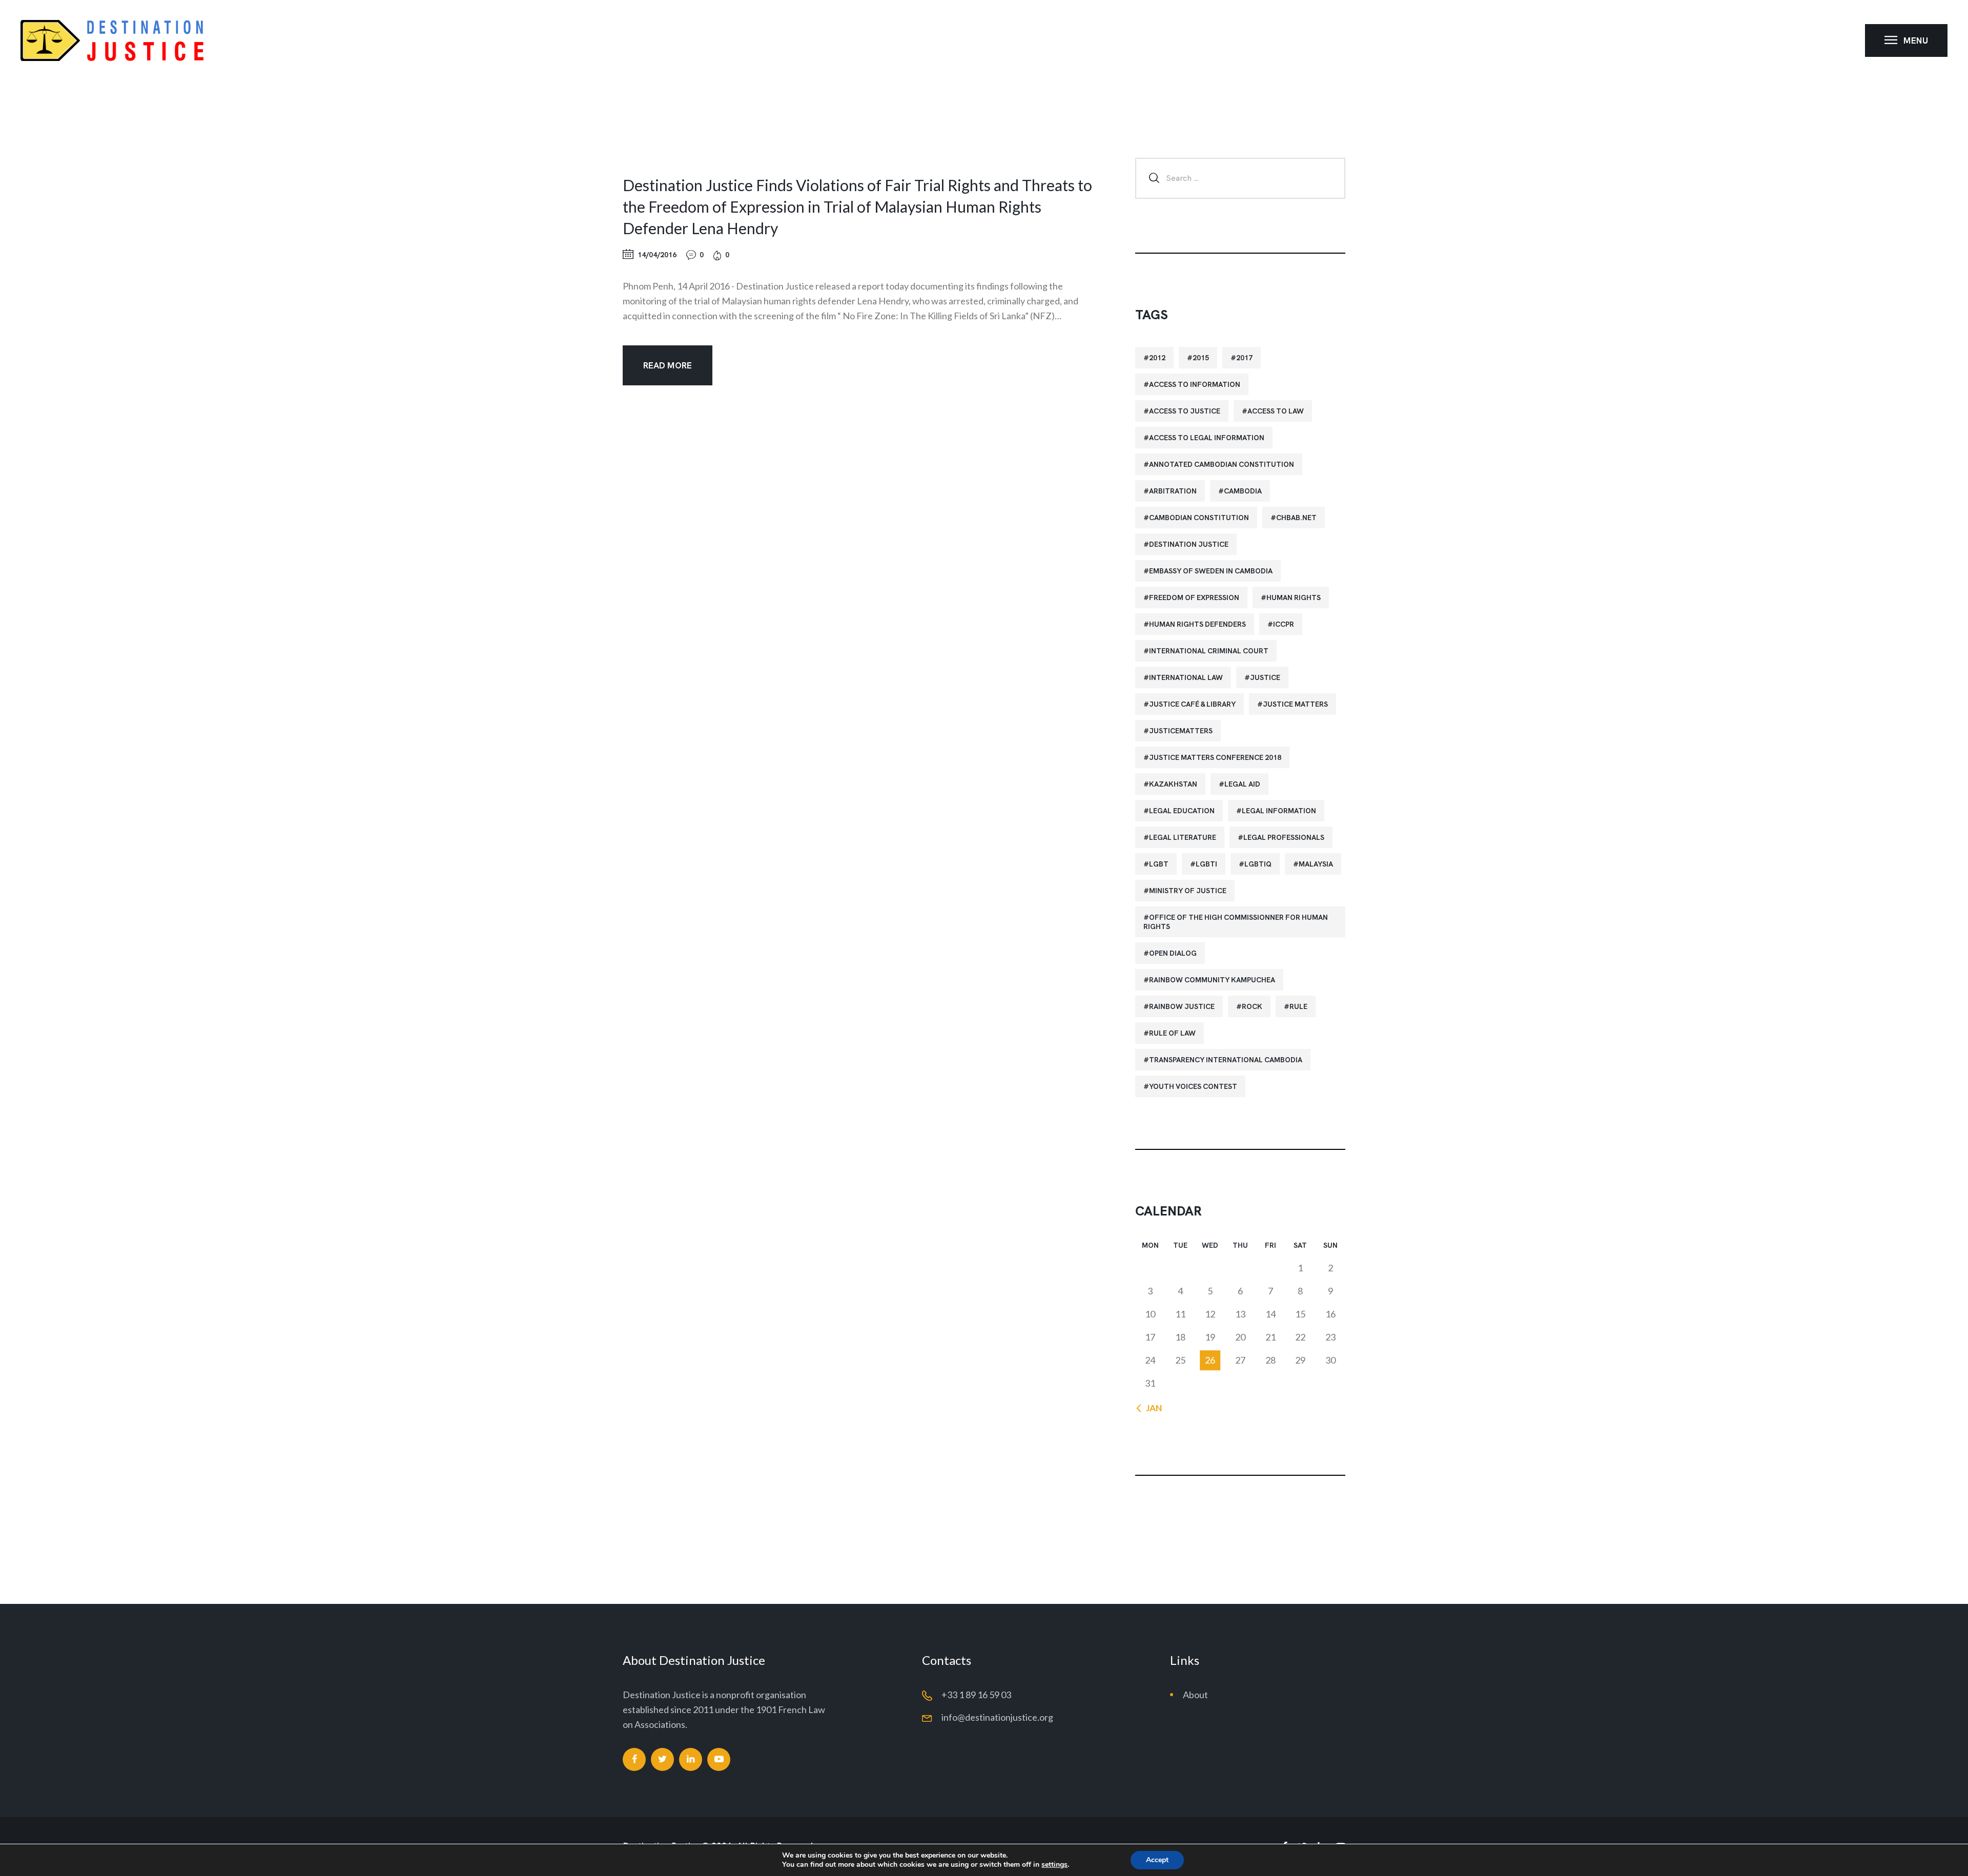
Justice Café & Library (1192, 704)
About (1195, 1695)
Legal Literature (1183, 837)
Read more (668, 365)
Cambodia (1243, 491)
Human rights (1294, 597)
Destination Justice (1189, 544)
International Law (1186, 677)
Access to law (1276, 411)
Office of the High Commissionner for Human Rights (1236, 922)
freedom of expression (1194, 597)
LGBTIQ (1258, 864)
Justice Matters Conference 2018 (1215, 757)
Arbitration (1173, 491)
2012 (1157, 358)
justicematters (1181, 731)
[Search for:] (1240, 177)
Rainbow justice (1182, 1006)
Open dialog (1173, 953)
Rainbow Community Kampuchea (1212, 980)
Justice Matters (1295, 704)
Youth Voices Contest (1193, 1086)
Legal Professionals (1284, 837)
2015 (1201, 358)
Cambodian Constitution (1199, 518)
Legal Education (1182, 811)
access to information (1195, 384)
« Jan (1151, 1408)
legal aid (1242, 784)
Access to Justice (1185, 411)
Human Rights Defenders (1197, 624)
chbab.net (1296, 518)
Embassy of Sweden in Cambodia (1211, 571)
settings (1054, 1865)
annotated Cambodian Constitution (1222, 464)
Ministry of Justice (1188, 891)
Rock (1252, 1006)
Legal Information (1279, 811)
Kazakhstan (1173, 784)
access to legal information (1207, 438)
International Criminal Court (1209, 651)
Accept (1157, 1860)
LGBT (1159, 864)
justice (1265, 677)
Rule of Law (1172, 1033)
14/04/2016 (657, 255)
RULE (1298, 1006)
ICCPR (1284, 624)
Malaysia (1316, 864)
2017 (1244, 358)
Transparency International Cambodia (1226, 1060)
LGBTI (1206, 864)
